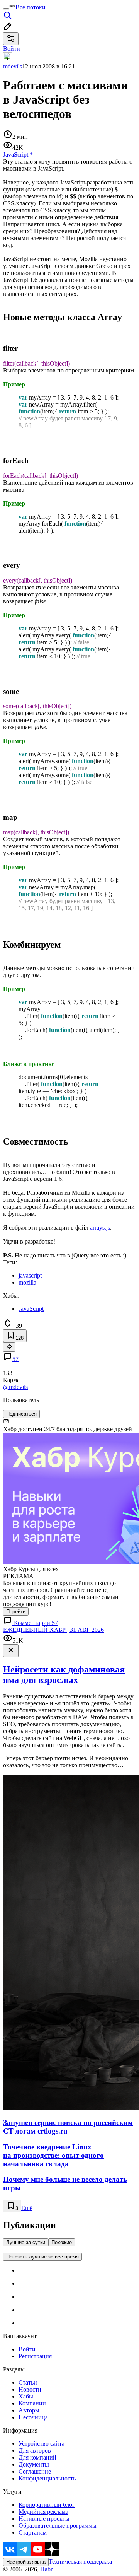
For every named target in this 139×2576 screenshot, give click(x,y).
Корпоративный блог (47, 2505)
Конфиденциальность (47, 2478)
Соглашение (35, 2471)
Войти (27, 2349)
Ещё (27, 2208)
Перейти (16, 1612)
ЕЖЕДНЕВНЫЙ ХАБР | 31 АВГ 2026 (53, 1630)
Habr (46, 2569)
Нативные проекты (44, 2519)
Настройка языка (26, 2562)
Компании (32, 2403)
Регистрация (35, 2356)
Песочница (33, 2417)
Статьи (28, 2382)
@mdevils (15, 1387)
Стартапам (33, 2532)
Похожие (62, 2242)
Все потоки (31, 7)
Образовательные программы (58, 2526)
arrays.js (100, 1227)
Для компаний (37, 2457)
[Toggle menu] (6, 9)
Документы (34, 2464)
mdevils (13, 66)
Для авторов (35, 2450)
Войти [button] (12, 49)
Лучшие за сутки (26, 2242)
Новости (30, 2389)
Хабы (26, 2396)
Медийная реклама (43, 2512)
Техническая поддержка (80, 2561)
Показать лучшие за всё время (42, 2257)
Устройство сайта (42, 2444)
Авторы (29, 2410)
